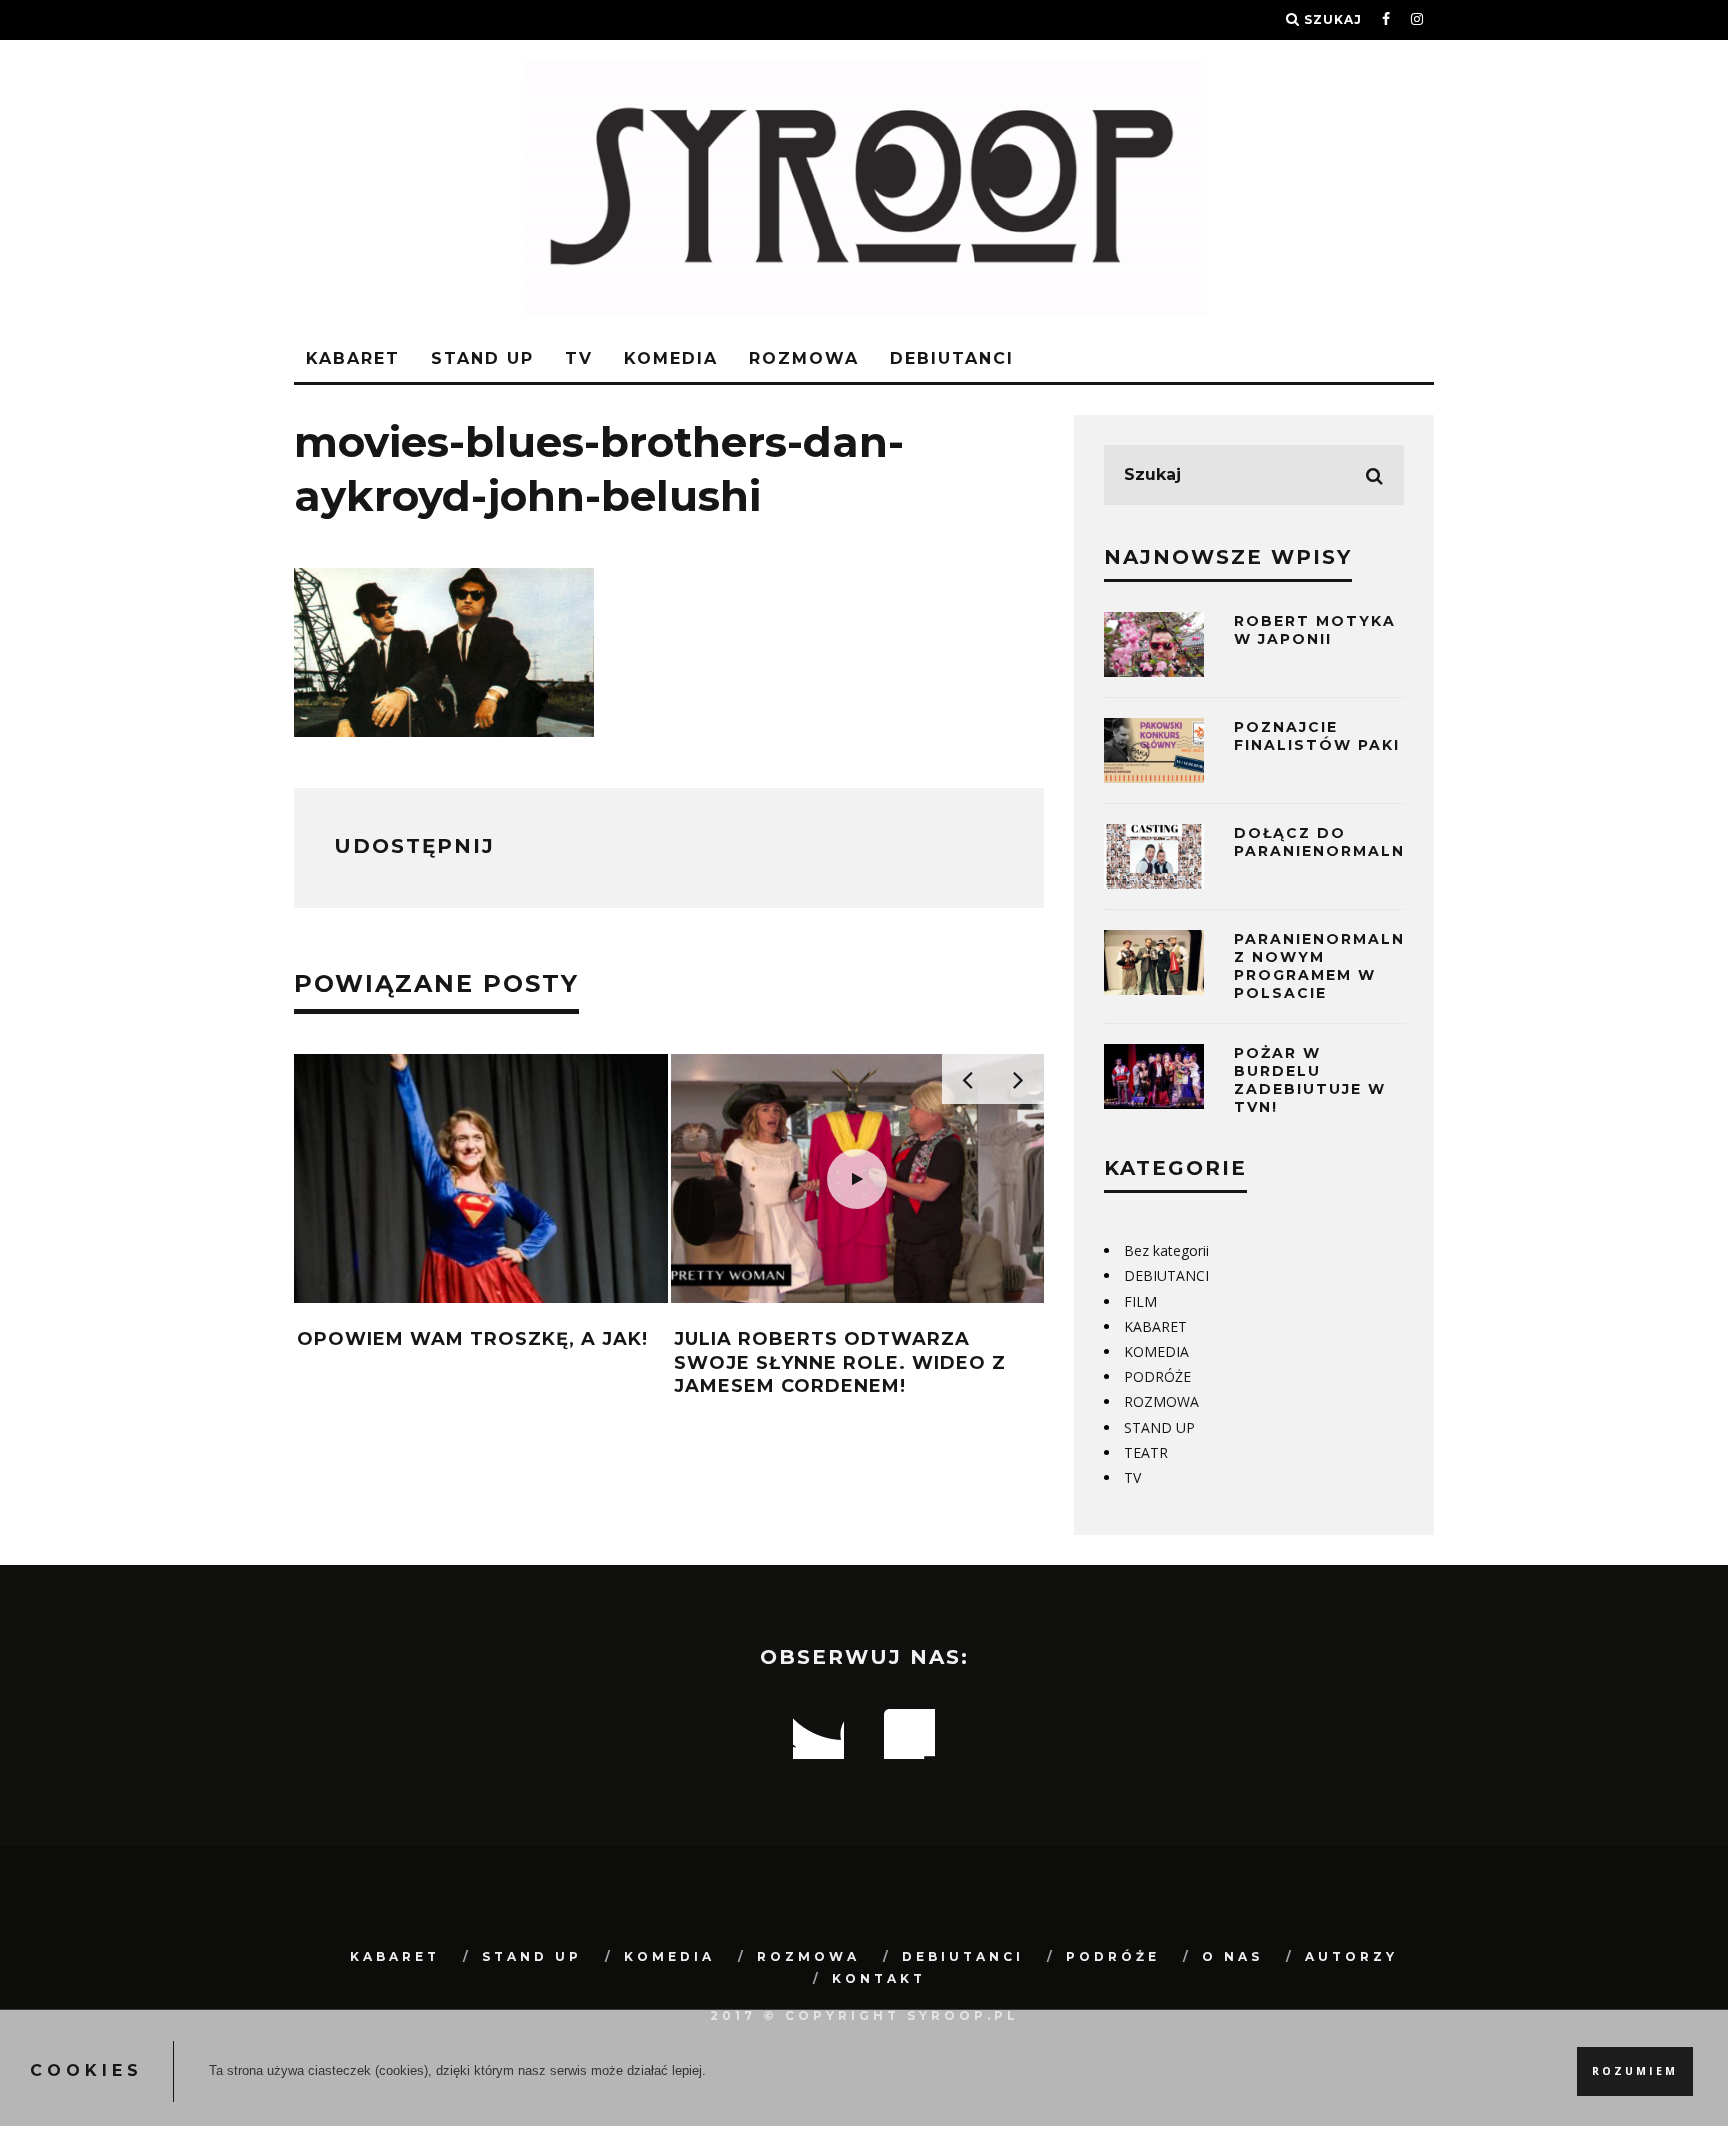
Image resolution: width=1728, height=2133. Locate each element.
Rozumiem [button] (1635, 2071)
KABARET (353, 358)
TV (579, 358)
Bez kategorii (1166, 1250)
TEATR (1146, 1452)
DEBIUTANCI (952, 358)
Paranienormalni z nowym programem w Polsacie (1322, 966)
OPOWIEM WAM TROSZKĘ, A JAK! (472, 1339)
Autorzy (1351, 1956)
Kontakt (879, 1978)
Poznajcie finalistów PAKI (1317, 736)
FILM (1140, 1301)
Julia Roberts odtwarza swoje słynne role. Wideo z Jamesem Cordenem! (840, 1362)
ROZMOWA (804, 358)
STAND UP (482, 358)
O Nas (1232, 1956)
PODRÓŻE (1157, 1376)
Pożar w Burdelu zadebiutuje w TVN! (1310, 1080)
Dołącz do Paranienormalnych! (1341, 842)
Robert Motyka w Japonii (1315, 630)
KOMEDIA (671, 358)
